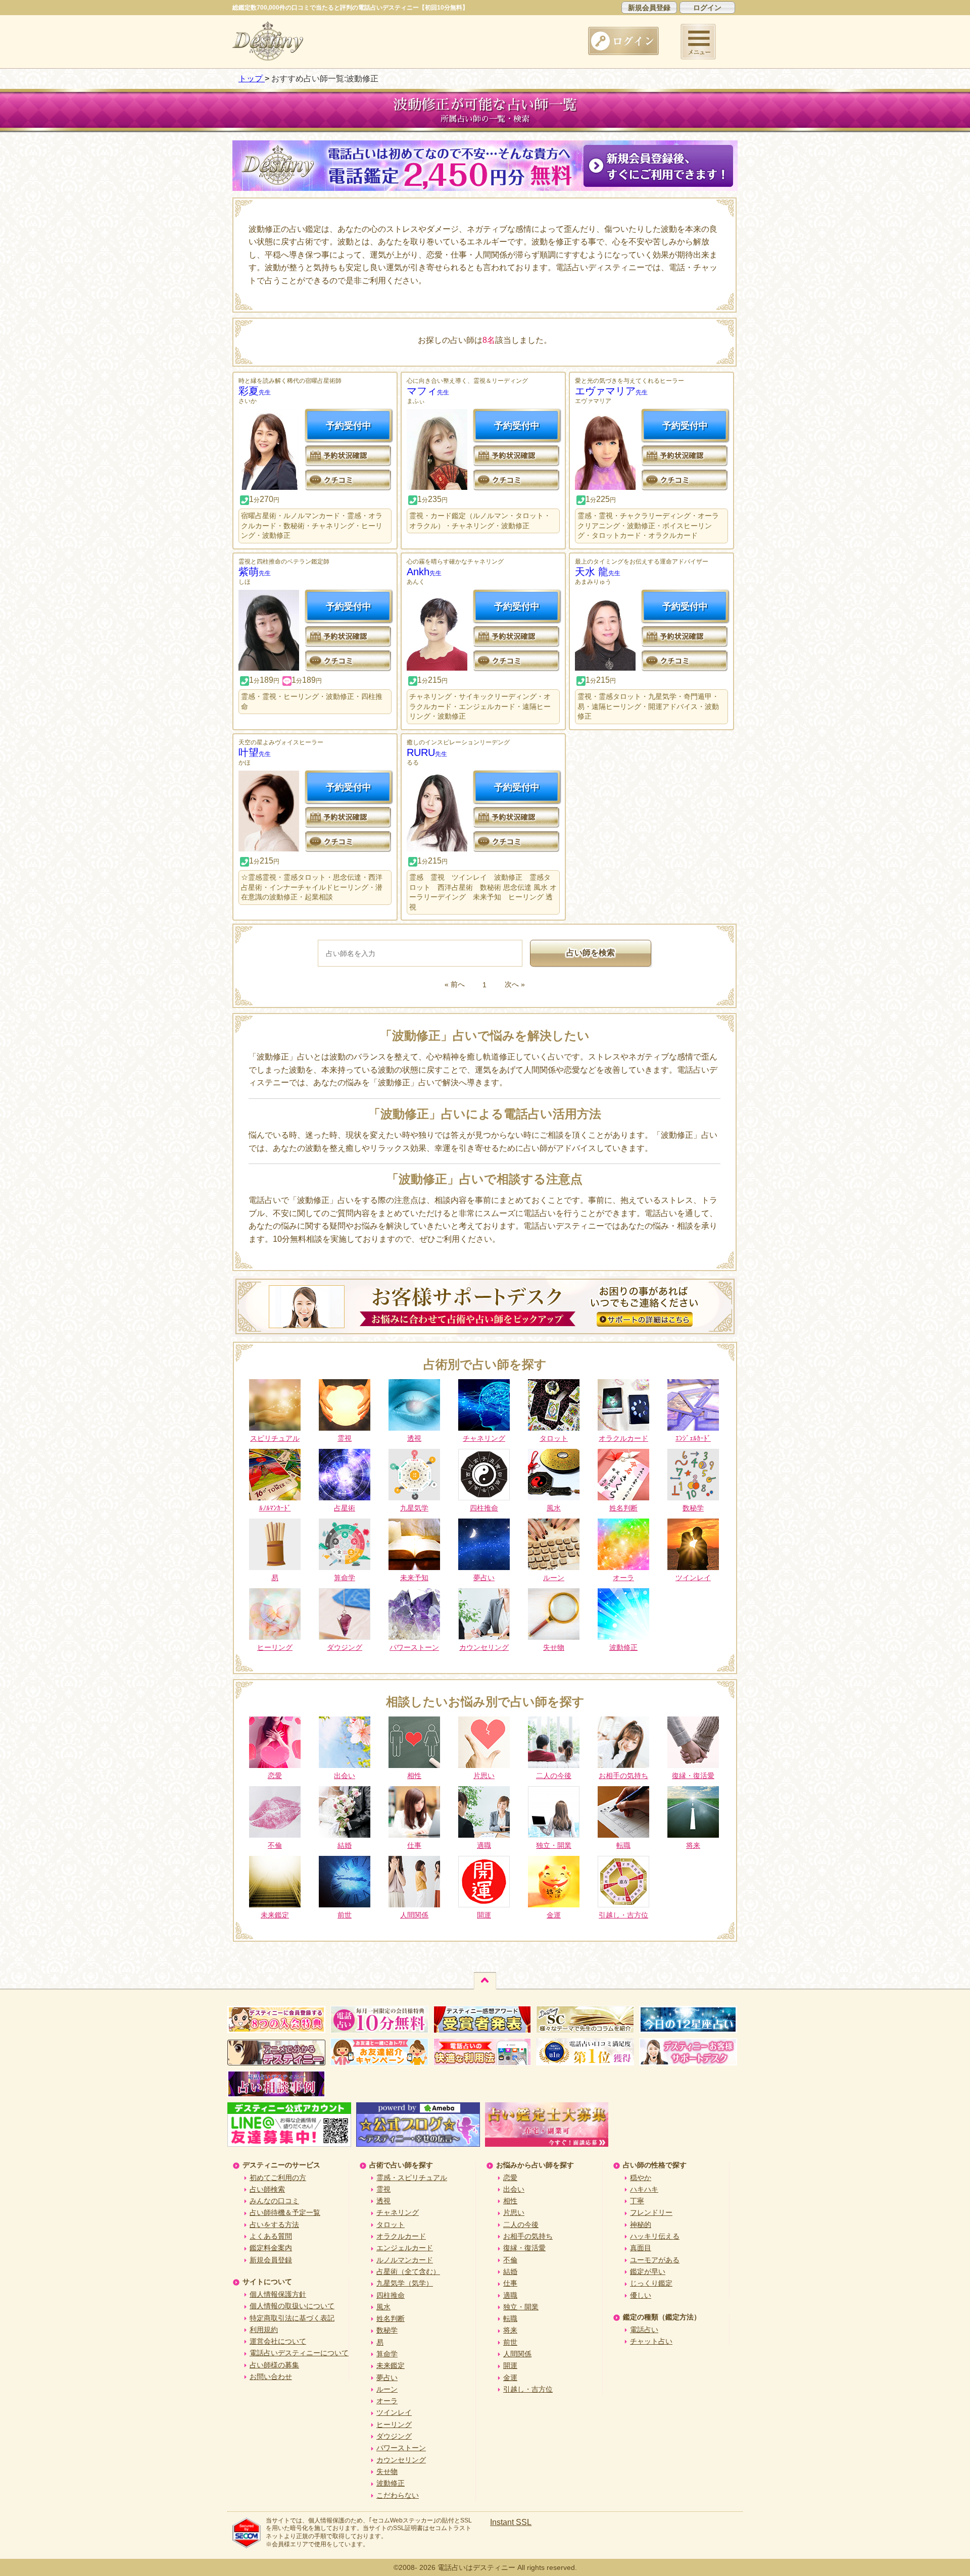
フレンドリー (651, 2212)
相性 (510, 2201)
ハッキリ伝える (655, 2236)
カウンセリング (401, 2460)
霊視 (383, 2189)
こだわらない (398, 2495)
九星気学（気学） (405, 2283)
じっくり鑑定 (651, 2283)
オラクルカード (401, 2236)
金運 (510, 2378)
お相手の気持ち (528, 2236)
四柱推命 (391, 2295)
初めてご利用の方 (278, 2178)
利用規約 (264, 2330)
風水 (383, 2307)
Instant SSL (511, 2522)
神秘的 (641, 2225)
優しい (641, 2295)
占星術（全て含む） (408, 2271)
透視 (383, 2201)
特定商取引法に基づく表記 (292, 2318)
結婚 (510, 2271)
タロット (391, 2225)
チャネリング (398, 2212)
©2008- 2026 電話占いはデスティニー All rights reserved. (485, 2567)
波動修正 (391, 2483)
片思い (514, 2212)
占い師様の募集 (274, 2365)
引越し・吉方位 (528, 2389)
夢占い (387, 2378)
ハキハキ (644, 2189)
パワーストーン (401, 2448)
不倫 (510, 2260)
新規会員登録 (649, 8)
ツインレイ (394, 2412)
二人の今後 (521, 2225)
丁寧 (637, 2201)
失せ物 (387, 2471)
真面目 (641, 2248)
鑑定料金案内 (271, 2248)
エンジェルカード (405, 2248)
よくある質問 (271, 2236)
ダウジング (394, 2436)
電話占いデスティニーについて (299, 2353)
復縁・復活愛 (524, 2248)
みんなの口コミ (274, 2201)
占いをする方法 (274, 2225)
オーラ (387, 2401)
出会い (514, 2189)
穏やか (641, 2178)
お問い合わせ (271, 2377)
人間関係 (517, 2354)
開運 (510, 2365)
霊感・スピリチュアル (412, 2178)
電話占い (644, 2330)
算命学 (387, 2354)
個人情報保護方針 (278, 2294)
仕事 (510, 2283)
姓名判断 (391, 2318)
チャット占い (651, 2341)
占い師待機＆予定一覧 (285, 2212)
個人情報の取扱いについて (292, 2306)
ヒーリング (394, 2425)
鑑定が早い (648, 2271)
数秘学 (387, 2330)
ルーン (387, 2389)
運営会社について (278, 2341)
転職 (510, 2318)
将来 (510, 2330)
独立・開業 (521, 2307)
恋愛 (510, 2178)
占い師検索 (267, 2189)
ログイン (707, 8)
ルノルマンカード (405, 2260)
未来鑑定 (391, 2365)
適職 (510, 2295)
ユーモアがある (655, 2260)
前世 (510, 2342)
